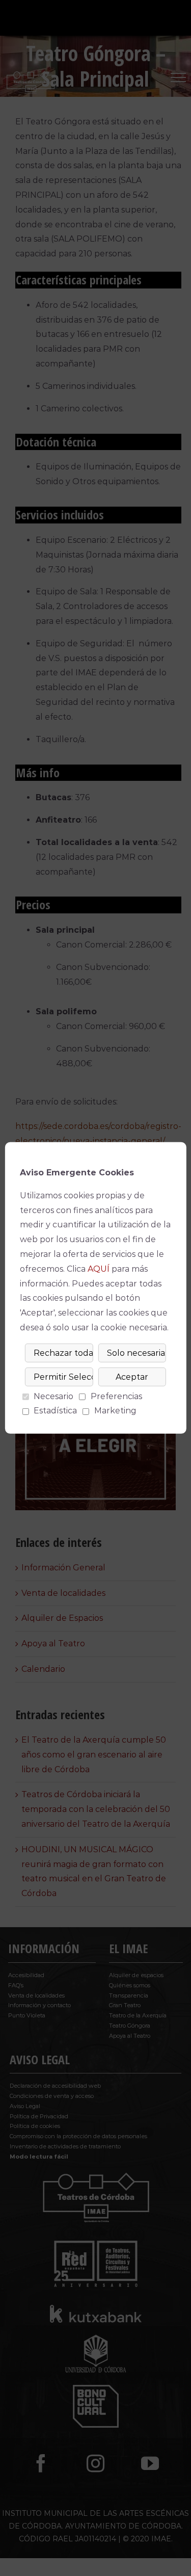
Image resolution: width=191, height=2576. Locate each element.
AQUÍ (99, 1269)
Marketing (115, 1411)
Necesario (53, 1396)
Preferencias (116, 1396)
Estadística (55, 1411)
